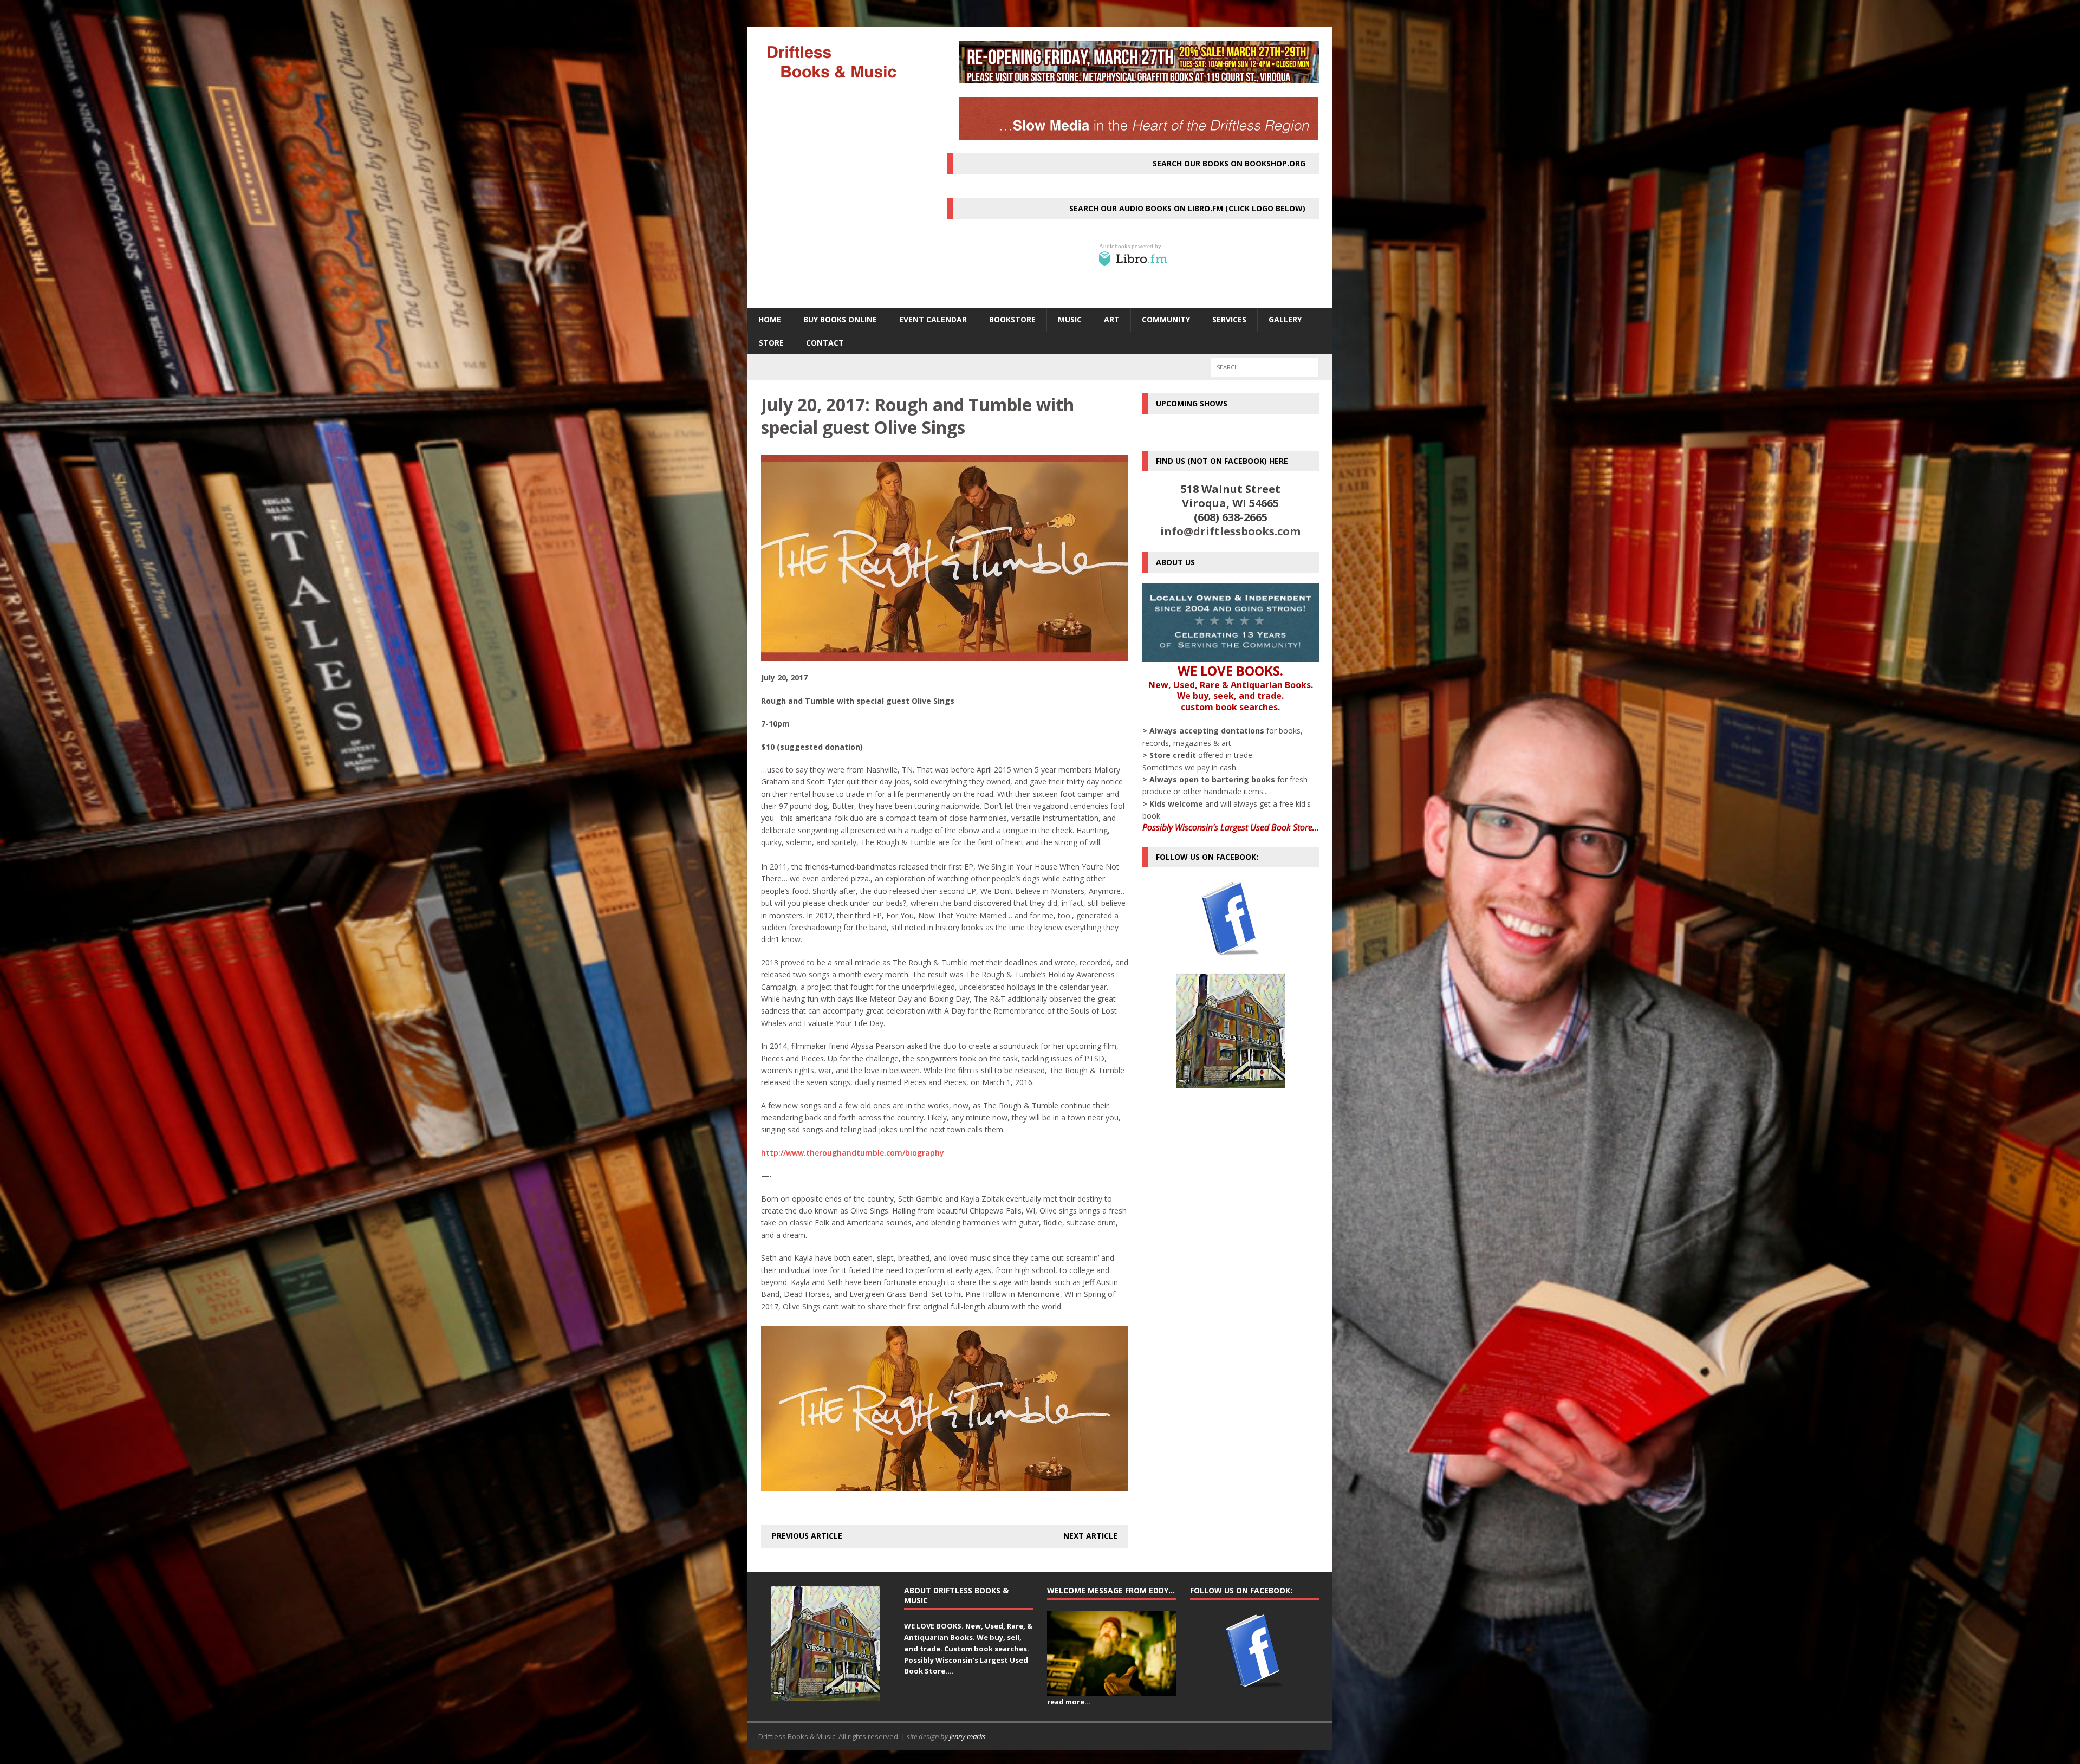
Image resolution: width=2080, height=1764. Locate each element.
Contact (825, 343)
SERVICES (1229, 319)
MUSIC (1070, 319)
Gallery (1285, 319)
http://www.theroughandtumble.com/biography (853, 1153)
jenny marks (968, 1736)
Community (1166, 319)
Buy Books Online (840, 319)
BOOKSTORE (1012, 319)
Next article (1090, 1536)
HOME (770, 319)
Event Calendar (933, 319)
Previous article (807, 1536)
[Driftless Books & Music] (840, 61)
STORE (771, 343)
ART (1112, 319)
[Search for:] (1265, 367)
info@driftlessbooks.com (1230, 531)
